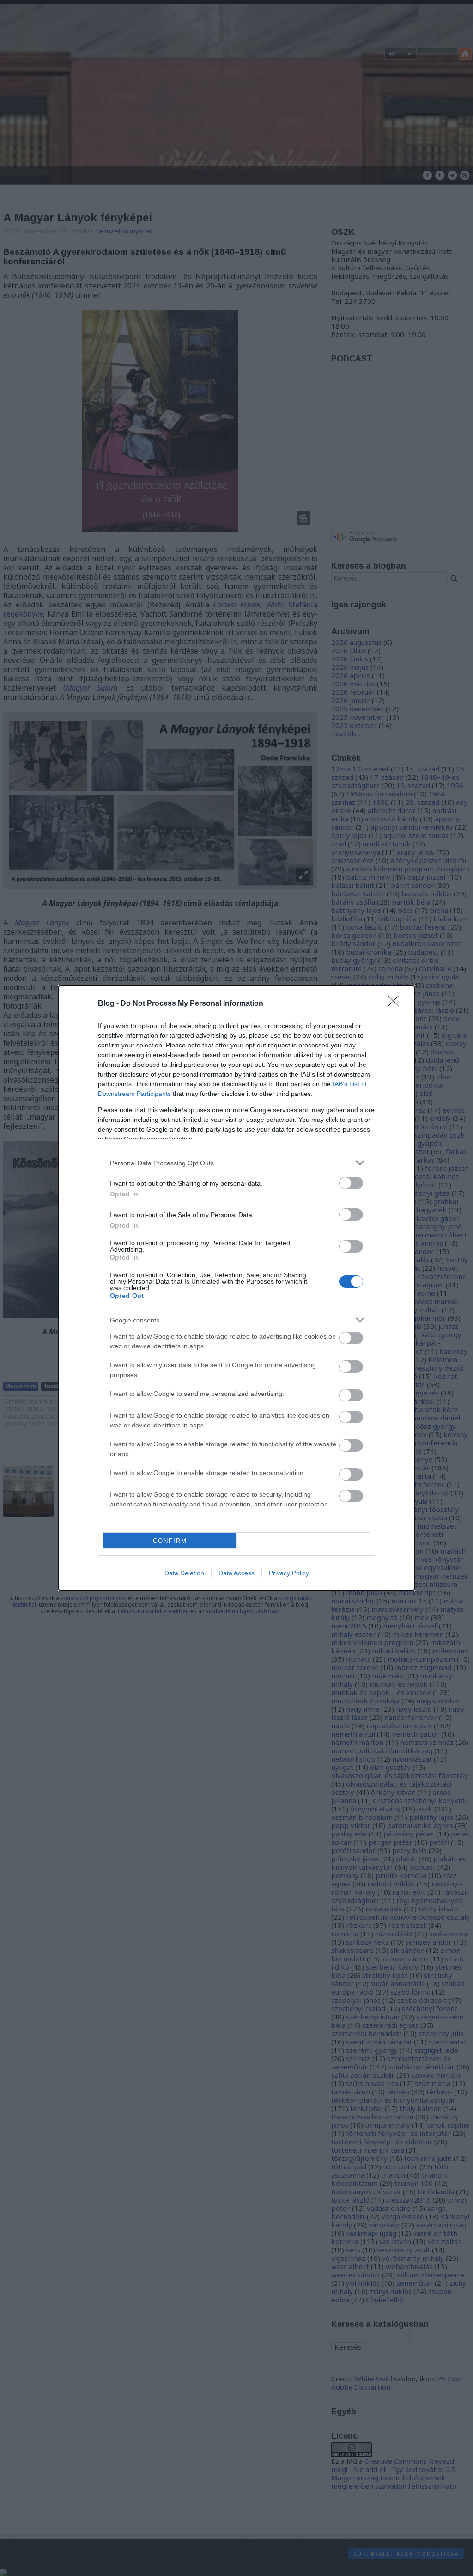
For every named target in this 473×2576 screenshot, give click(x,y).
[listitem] (236, 1163)
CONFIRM (170, 1541)
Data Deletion (184, 1573)
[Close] (396, 1004)
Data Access (236, 1573)
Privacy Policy (289, 1573)
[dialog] (236, 1288)
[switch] (351, 1183)
